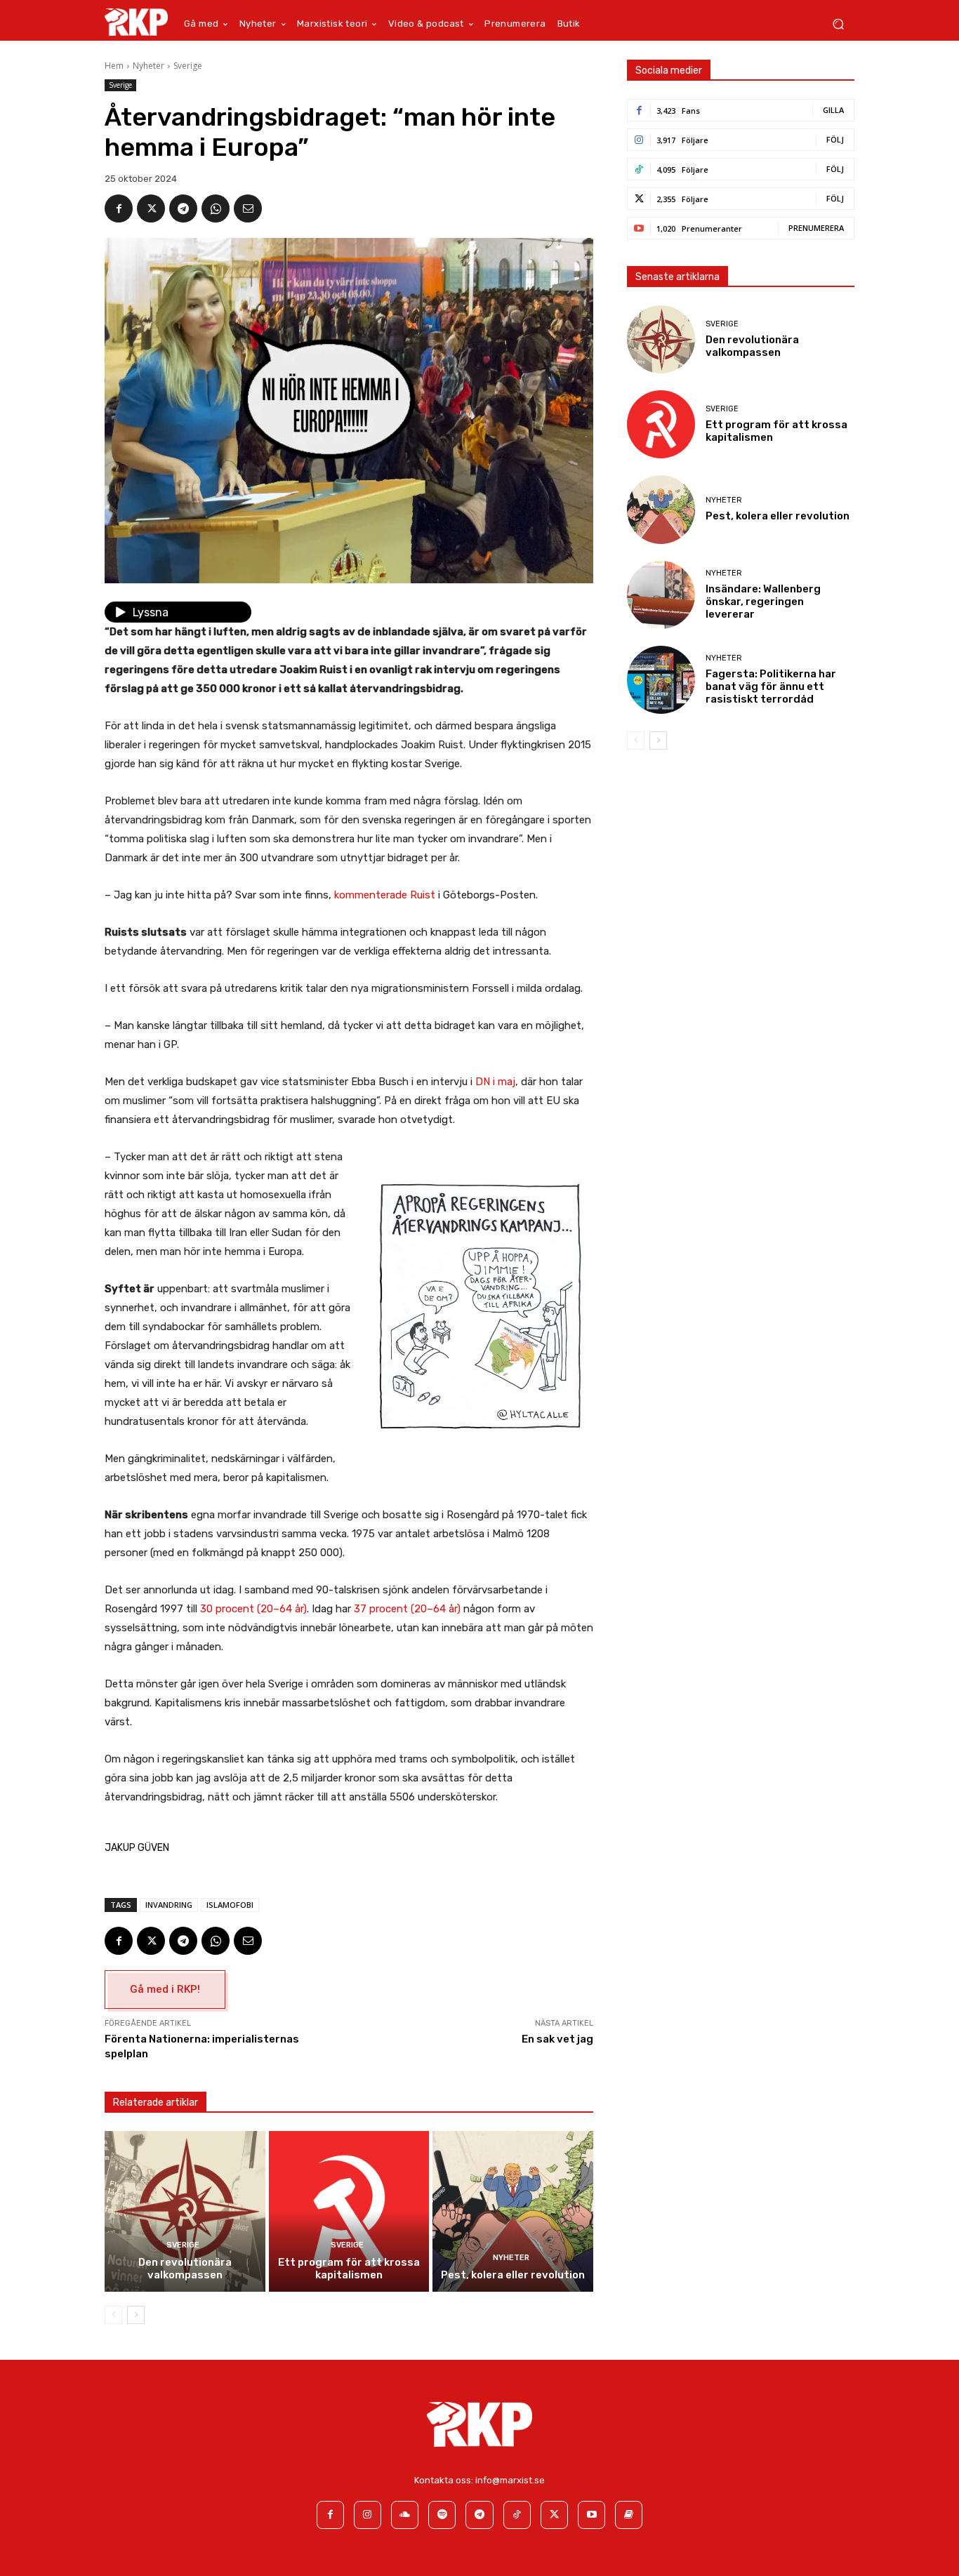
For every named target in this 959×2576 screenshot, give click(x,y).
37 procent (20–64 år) (407, 1609)
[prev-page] (113, 2315)
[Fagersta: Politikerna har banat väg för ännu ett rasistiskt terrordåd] (661, 680)
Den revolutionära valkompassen (185, 2269)
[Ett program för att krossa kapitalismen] (349, 2211)
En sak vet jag (557, 2039)
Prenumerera (816, 228)
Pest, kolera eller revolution (513, 2275)
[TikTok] (517, 2515)
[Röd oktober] (629, 2515)
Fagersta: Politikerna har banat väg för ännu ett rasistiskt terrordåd (771, 686)
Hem (114, 66)
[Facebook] (119, 208)
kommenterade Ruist (385, 895)
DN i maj (495, 1082)
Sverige (188, 66)
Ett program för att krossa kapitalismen (349, 2269)
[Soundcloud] (405, 2515)
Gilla (833, 110)
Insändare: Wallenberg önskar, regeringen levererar (763, 602)
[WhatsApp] (216, 208)
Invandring (169, 1905)
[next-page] (136, 2315)
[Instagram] (368, 2515)
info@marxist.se (510, 2480)
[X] (151, 208)
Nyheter (148, 66)
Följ (835, 139)
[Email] (248, 208)
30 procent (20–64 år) (253, 1609)
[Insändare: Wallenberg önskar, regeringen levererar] (661, 595)
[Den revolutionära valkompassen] (185, 2211)
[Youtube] (591, 2515)
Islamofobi (230, 1905)
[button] (838, 24)
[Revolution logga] (136, 22)
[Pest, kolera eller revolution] (513, 2211)
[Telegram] (183, 208)
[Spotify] (442, 2515)
